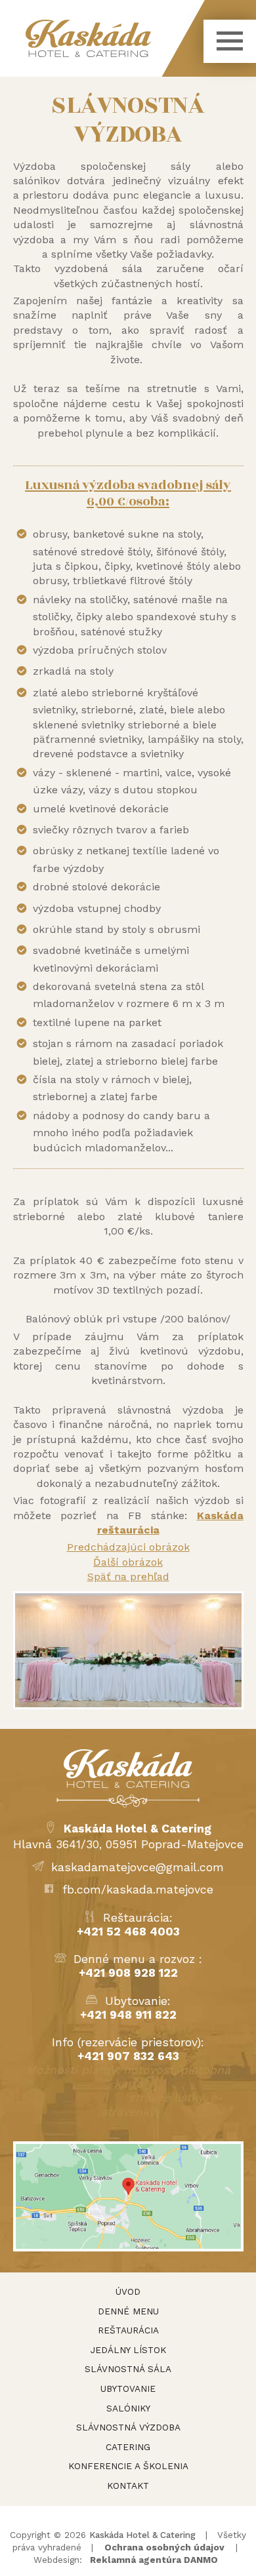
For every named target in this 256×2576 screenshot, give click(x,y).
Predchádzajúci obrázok (128, 1547)
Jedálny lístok (128, 2350)
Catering (128, 2447)
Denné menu (128, 2311)
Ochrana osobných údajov (164, 2547)
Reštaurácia (128, 2330)
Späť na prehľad (128, 1576)
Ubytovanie (128, 2388)
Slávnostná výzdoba (128, 2427)
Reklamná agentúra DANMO (154, 2560)
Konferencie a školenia (128, 2466)
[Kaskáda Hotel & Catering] (115, 38)
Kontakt (128, 2486)
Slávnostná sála (128, 2369)
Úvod (128, 2291)
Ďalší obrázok (128, 1562)
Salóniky (128, 2408)
